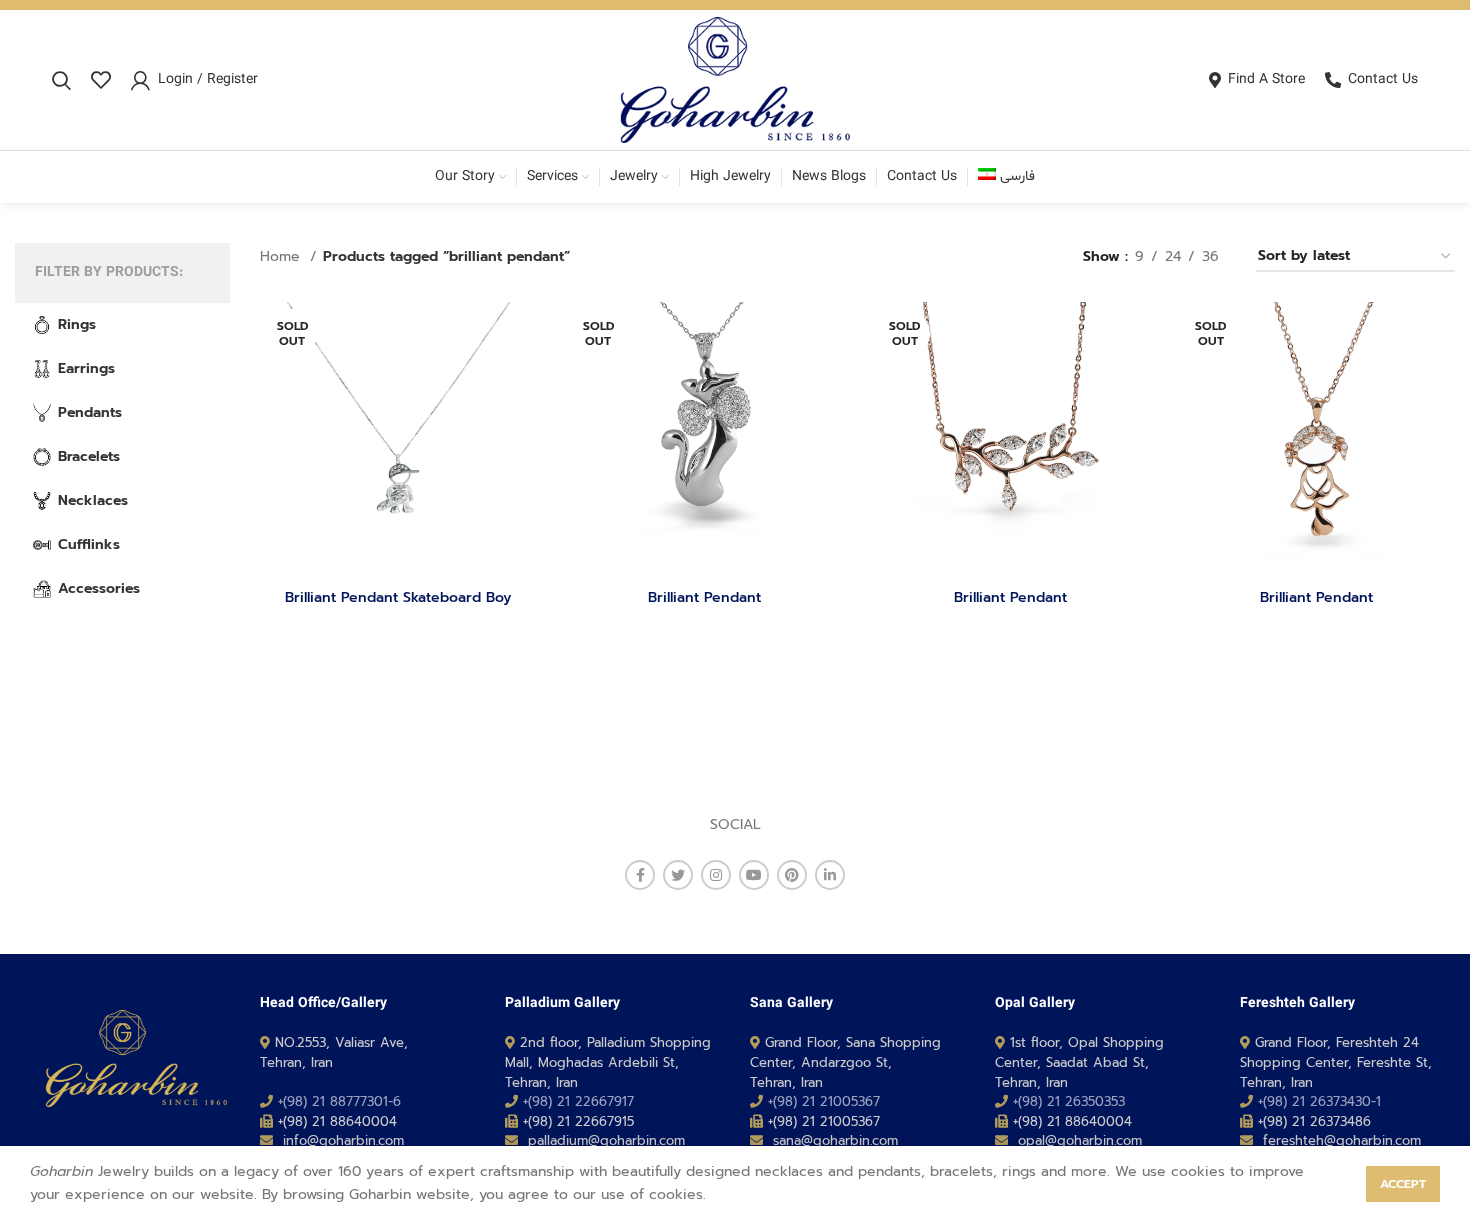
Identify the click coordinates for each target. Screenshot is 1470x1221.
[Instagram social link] (716, 875)
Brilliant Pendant (704, 597)
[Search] (61, 80)
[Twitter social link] (678, 875)
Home (282, 256)
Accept (1403, 1184)
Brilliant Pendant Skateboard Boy (398, 597)
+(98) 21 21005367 (824, 1101)
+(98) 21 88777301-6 (339, 1101)
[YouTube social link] (754, 875)
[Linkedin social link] (830, 875)
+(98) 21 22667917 (578, 1101)
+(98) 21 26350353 (1069, 1101)
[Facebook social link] (640, 875)
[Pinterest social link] (792, 875)
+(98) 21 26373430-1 (1319, 1101)
